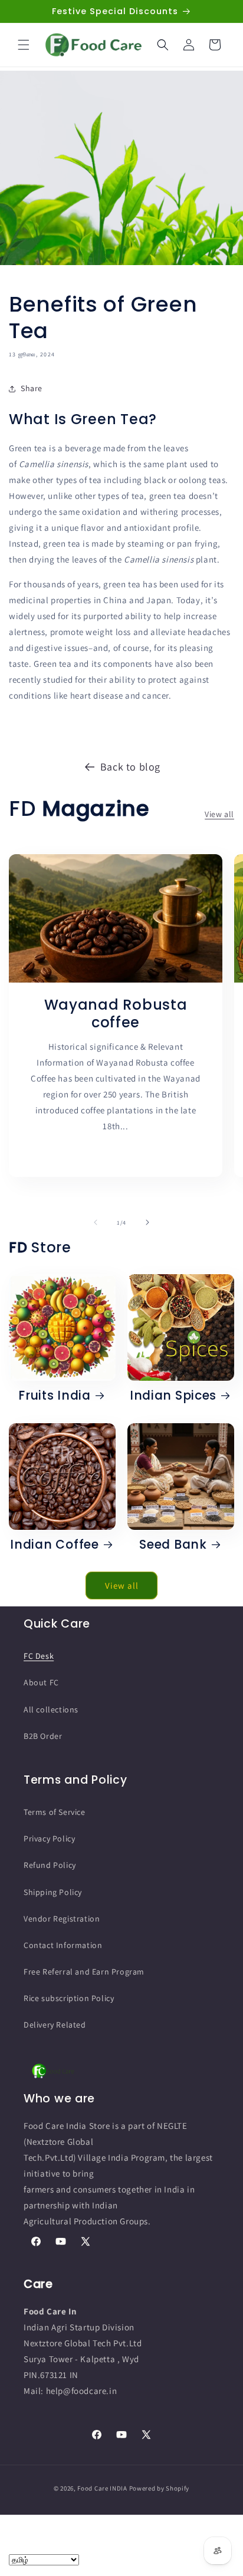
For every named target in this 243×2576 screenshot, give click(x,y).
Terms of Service (55, 1812)
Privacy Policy (49, 1838)
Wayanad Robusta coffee (116, 1014)
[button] (24, 45)
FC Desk (39, 1656)
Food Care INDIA (102, 2488)
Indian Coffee (54, 1545)
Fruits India (55, 1396)
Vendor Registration (62, 1919)
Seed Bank (173, 1545)
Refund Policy (50, 1865)
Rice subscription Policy (69, 1998)
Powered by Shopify (160, 2488)
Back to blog (130, 767)
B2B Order (43, 1736)
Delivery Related (55, 2025)
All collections (51, 1709)
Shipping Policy (53, 1892)
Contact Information (63, 1945)
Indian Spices (173, 1396)
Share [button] (32, 388)
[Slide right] (147, 1222)
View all (219, 814)
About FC (41, 1682)
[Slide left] (96, 1222)
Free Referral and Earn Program (84, 1972)
